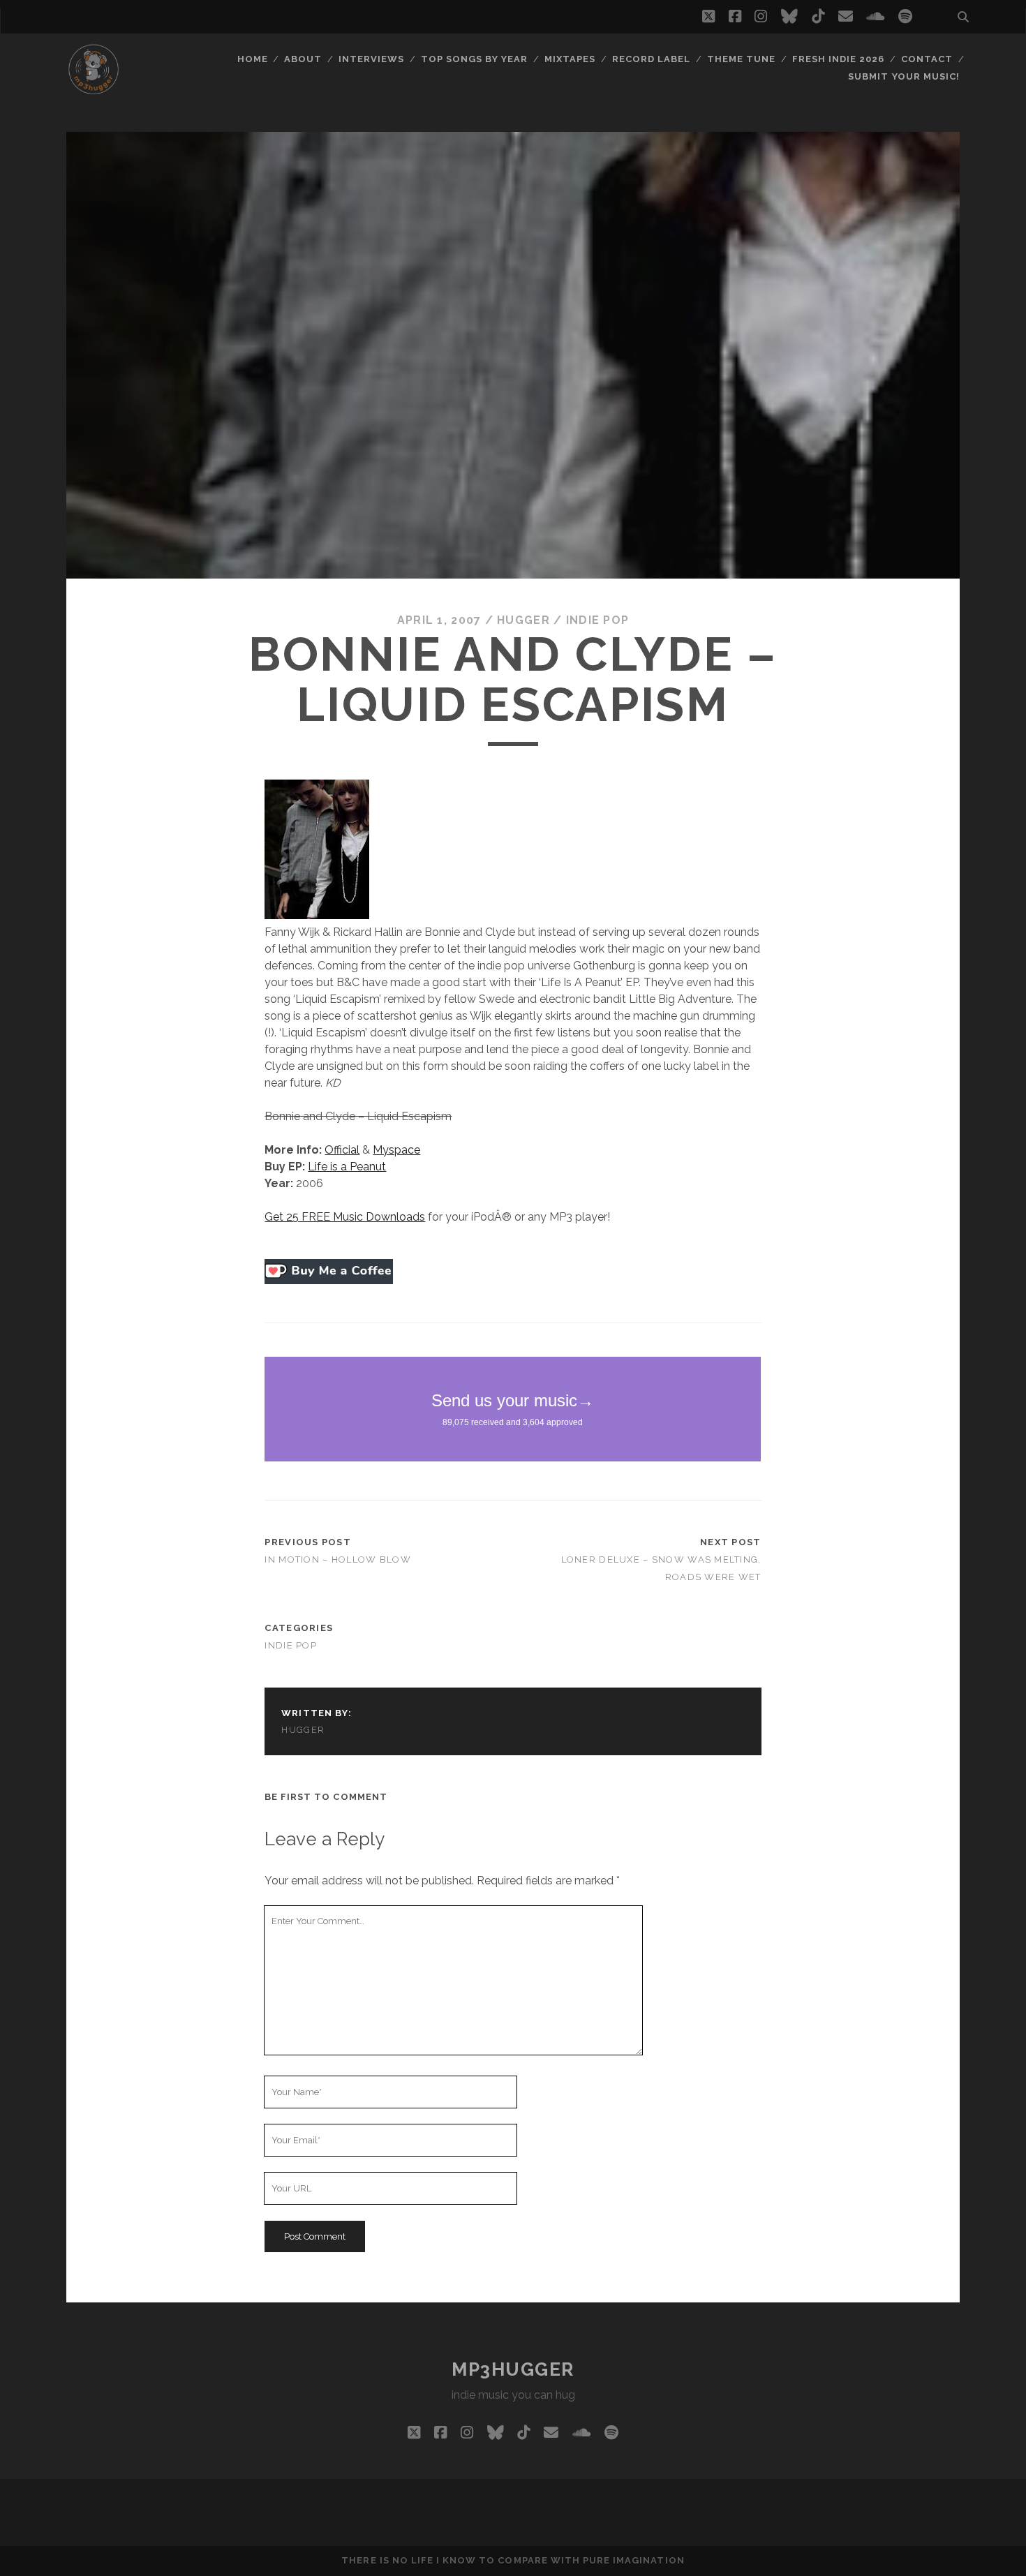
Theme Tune (741, 59)
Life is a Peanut (347, 1167)
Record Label (652, 59)
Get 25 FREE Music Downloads (345, 1217)
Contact (927, 59)
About (303, 59)
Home (253, 59)
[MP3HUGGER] (94, 90)
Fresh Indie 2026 (839, 59)
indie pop (598, 620)
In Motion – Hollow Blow (337, 1559)
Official (342, 1150)
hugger (523, 620)
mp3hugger (513, 2369)
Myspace (396, 1150)
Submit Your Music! (904, 76)
